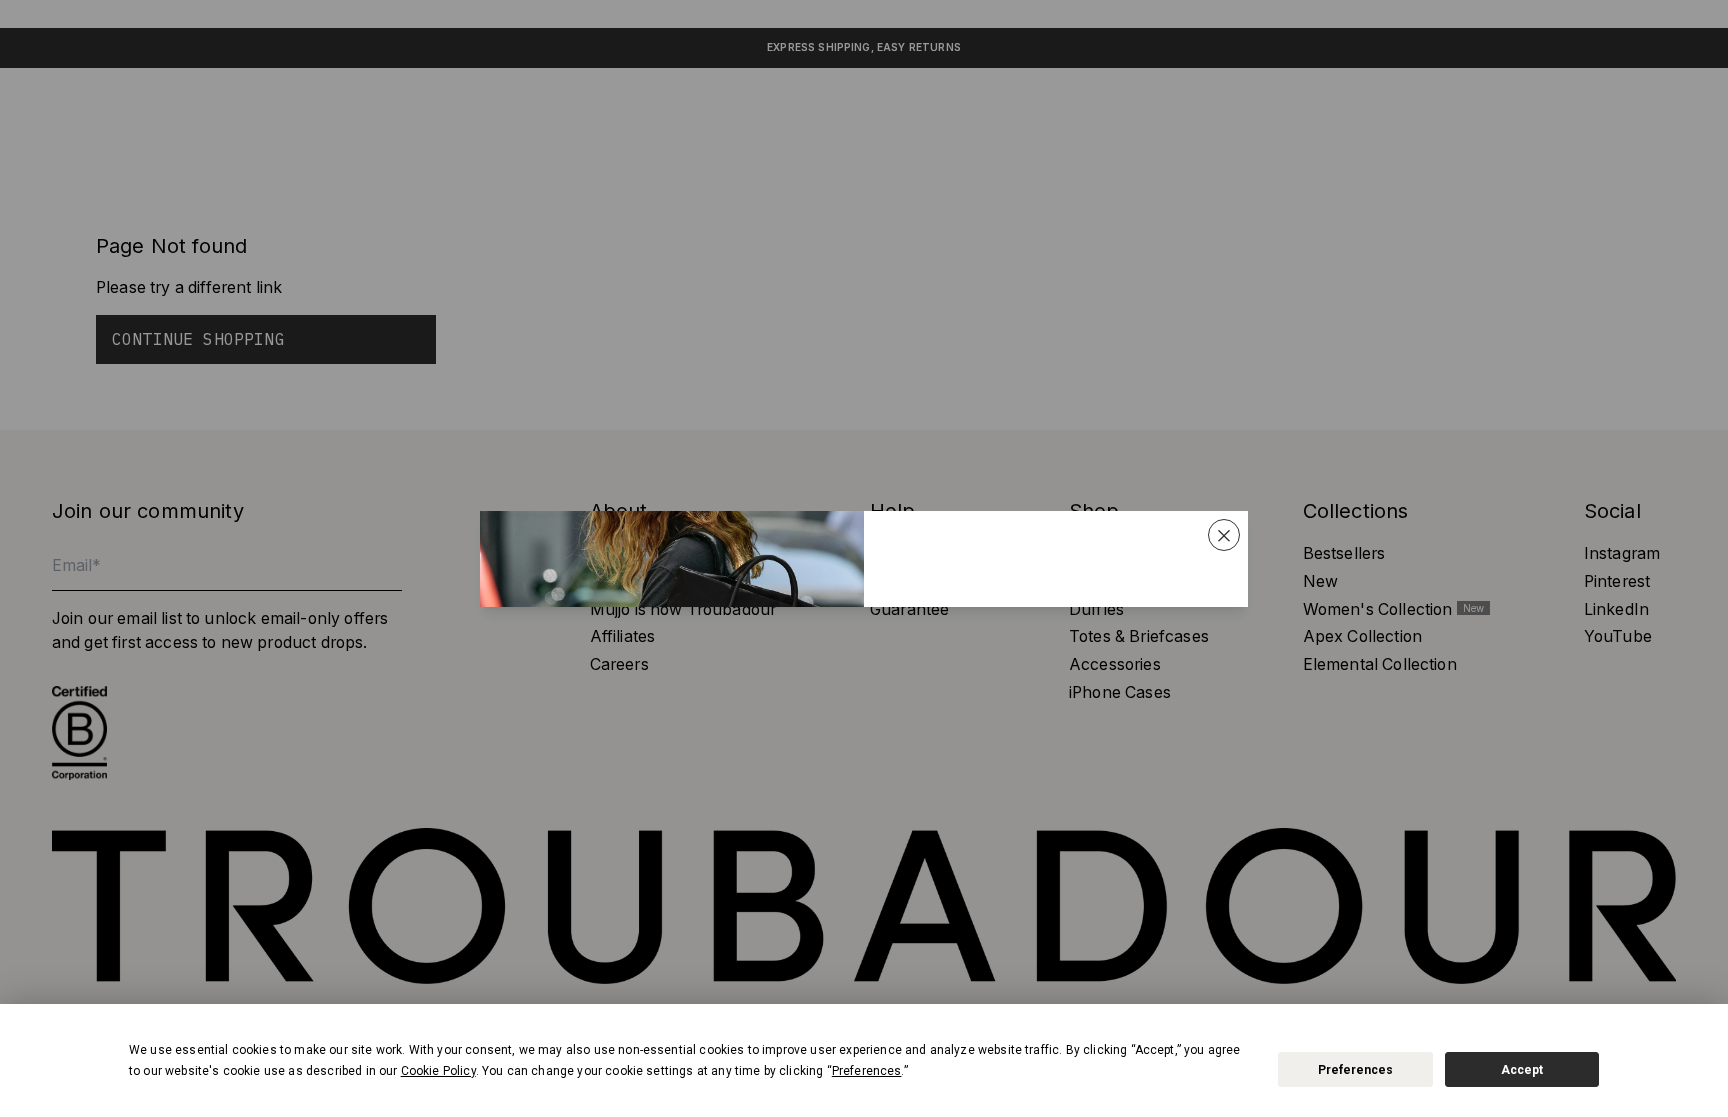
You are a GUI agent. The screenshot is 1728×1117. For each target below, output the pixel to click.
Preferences (1355, 1070)
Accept (1522, 1070)
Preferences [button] (867, 1071)
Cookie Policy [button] (438, 1071)
